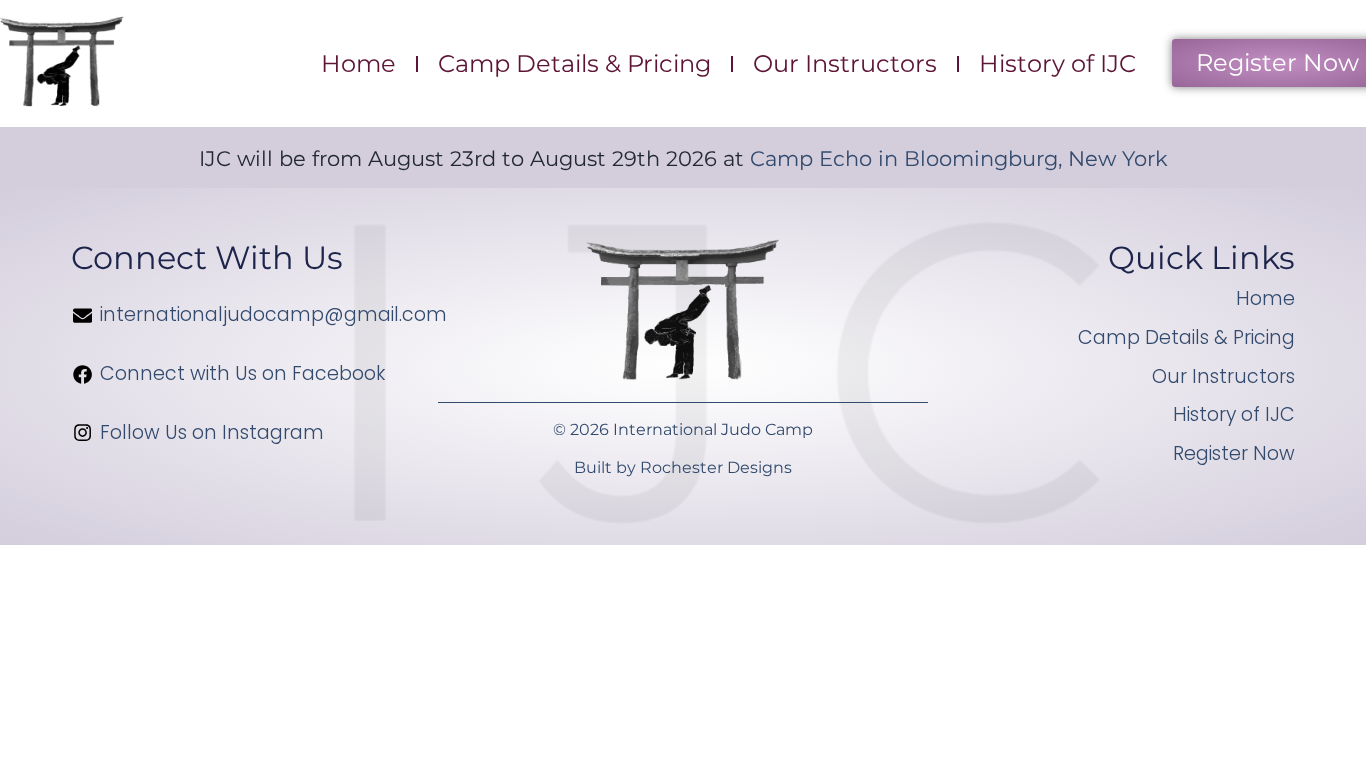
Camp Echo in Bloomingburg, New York (959, 158)
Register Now (1234, 453)
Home (358, 63)
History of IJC (1057, 63)
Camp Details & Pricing (574, 63)
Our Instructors (845, 63)
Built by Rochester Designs (683, 467)
